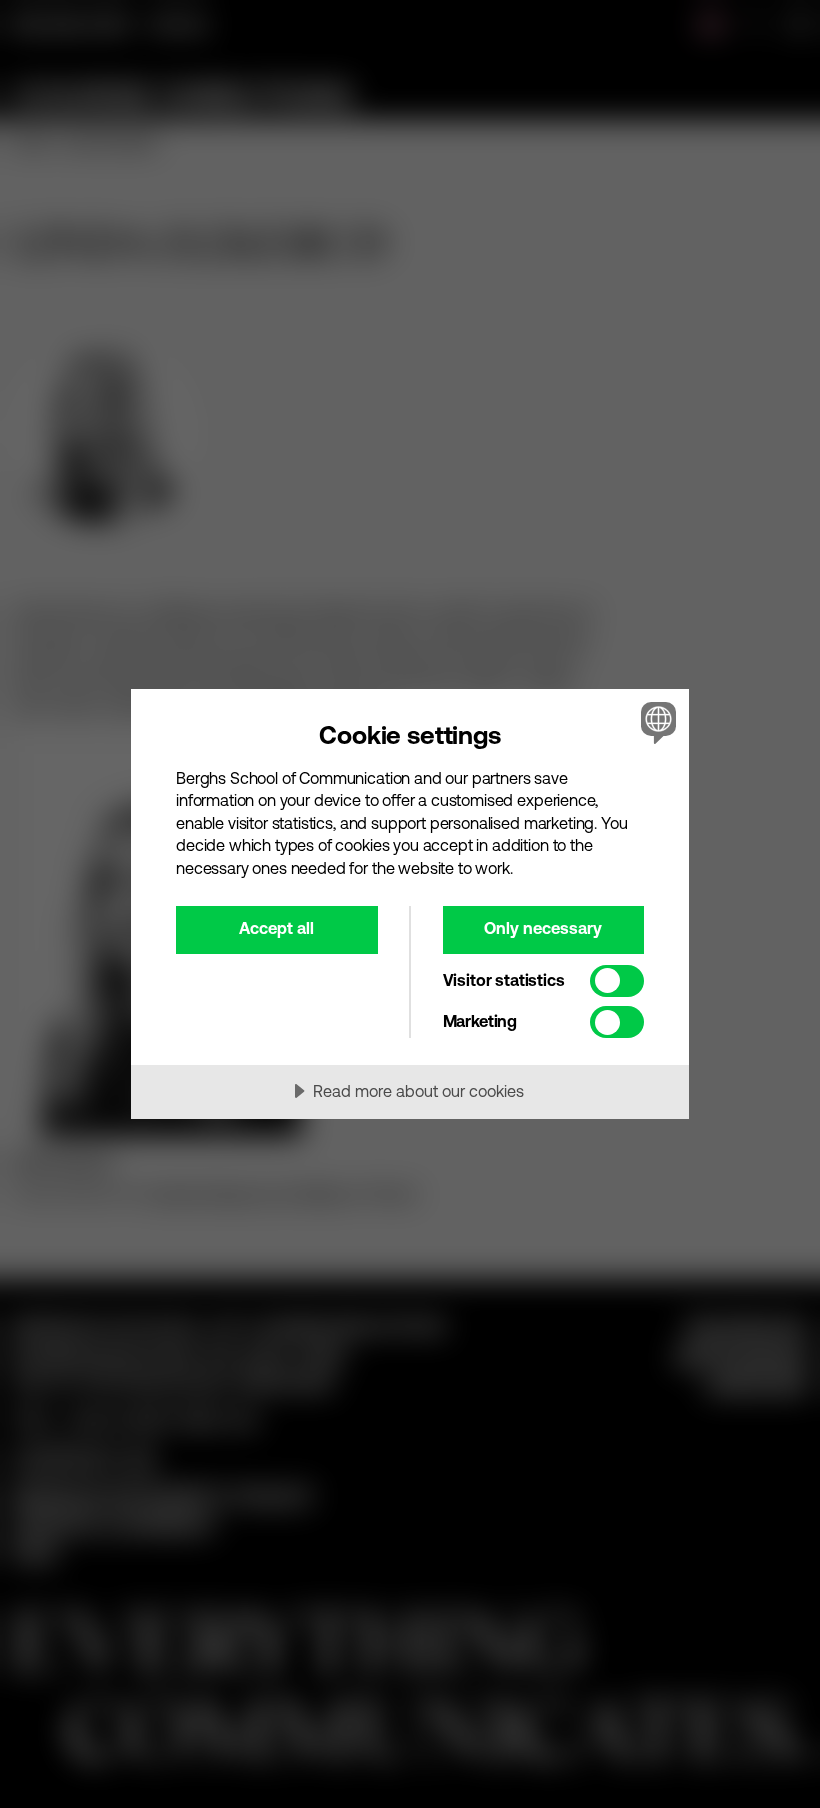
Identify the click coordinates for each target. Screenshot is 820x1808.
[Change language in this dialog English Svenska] (656, 723)
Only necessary (543, 928)
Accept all (276, 928)
